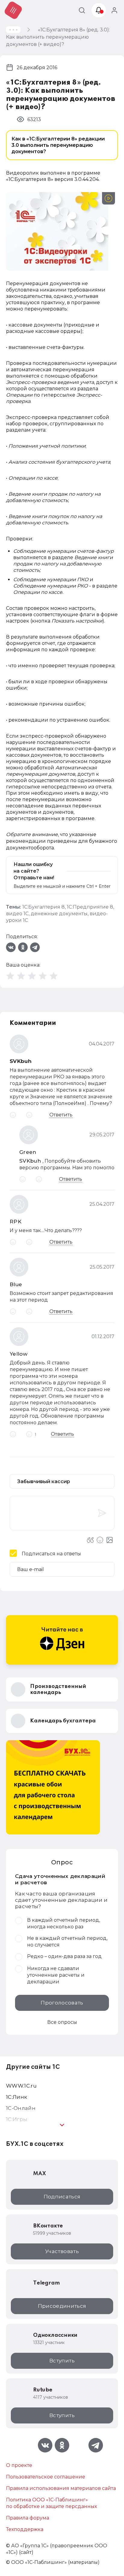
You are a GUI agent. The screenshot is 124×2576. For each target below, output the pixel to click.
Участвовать (62, 2251)
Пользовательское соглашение (46, 2477)
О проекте (19, 2465)
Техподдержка (25, 2529)
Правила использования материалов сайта (61, 2488)
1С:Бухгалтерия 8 (43, 907)
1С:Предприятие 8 (90, 907)
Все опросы (62, 2022)
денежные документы (59, 914)
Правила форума (28, 2518)
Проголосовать (62, 2003)
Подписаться (62, 2197)
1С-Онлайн (21, 2108)
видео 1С (17, 914)
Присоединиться (62, 2306)
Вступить (62, 2361)
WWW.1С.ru (21, 2086)
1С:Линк (17, 2097)
